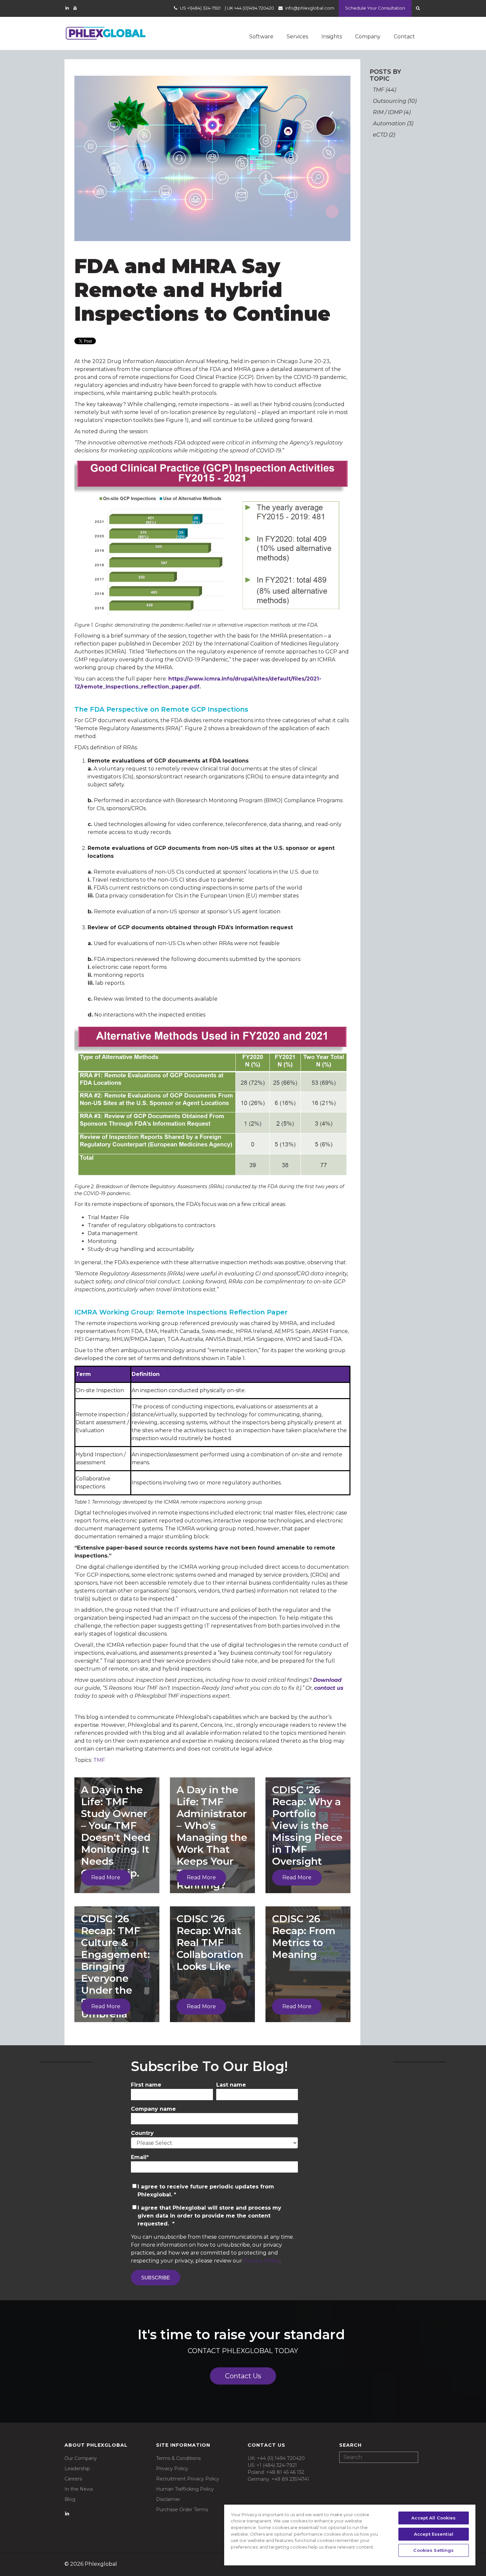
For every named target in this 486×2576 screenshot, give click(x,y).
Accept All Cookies (433, 2518)
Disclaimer (168, 2499)
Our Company (81, 2458)
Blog (70, 2499)
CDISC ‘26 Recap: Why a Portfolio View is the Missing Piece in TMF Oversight (307, 1826)
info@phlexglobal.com (310, 8)
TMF (99, 1760)
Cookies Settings (433, 2550)
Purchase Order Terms (182, 2510)
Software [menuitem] (261, 37)
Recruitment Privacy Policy (188, 2479)
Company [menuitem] (368, 37)
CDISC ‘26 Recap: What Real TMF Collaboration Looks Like (210, 1943)
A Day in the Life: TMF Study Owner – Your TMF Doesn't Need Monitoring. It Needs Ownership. (116, 1831)
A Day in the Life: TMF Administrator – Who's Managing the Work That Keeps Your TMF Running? (212, 1837)
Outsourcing (395, 101)
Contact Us (243, 2376)
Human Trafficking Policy (185, 2489)
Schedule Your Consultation (375, 8)
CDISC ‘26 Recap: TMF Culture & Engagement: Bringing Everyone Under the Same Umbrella (115, 1966)
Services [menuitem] (297, 37)
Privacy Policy (262, 2261)
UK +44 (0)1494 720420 (250, 8)
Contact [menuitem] (404, 37)
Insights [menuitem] (332, 37)
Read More (106, 1877)
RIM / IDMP (392, 112)
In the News (79, 2489)
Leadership (77, 2469)
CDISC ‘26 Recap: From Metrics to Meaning (304, 1937)
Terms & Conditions (178, 2458)
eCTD (384, 135)
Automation (393, 124)
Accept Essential (434, 2534)
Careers (73, 2479)
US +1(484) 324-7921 (200, 8)
